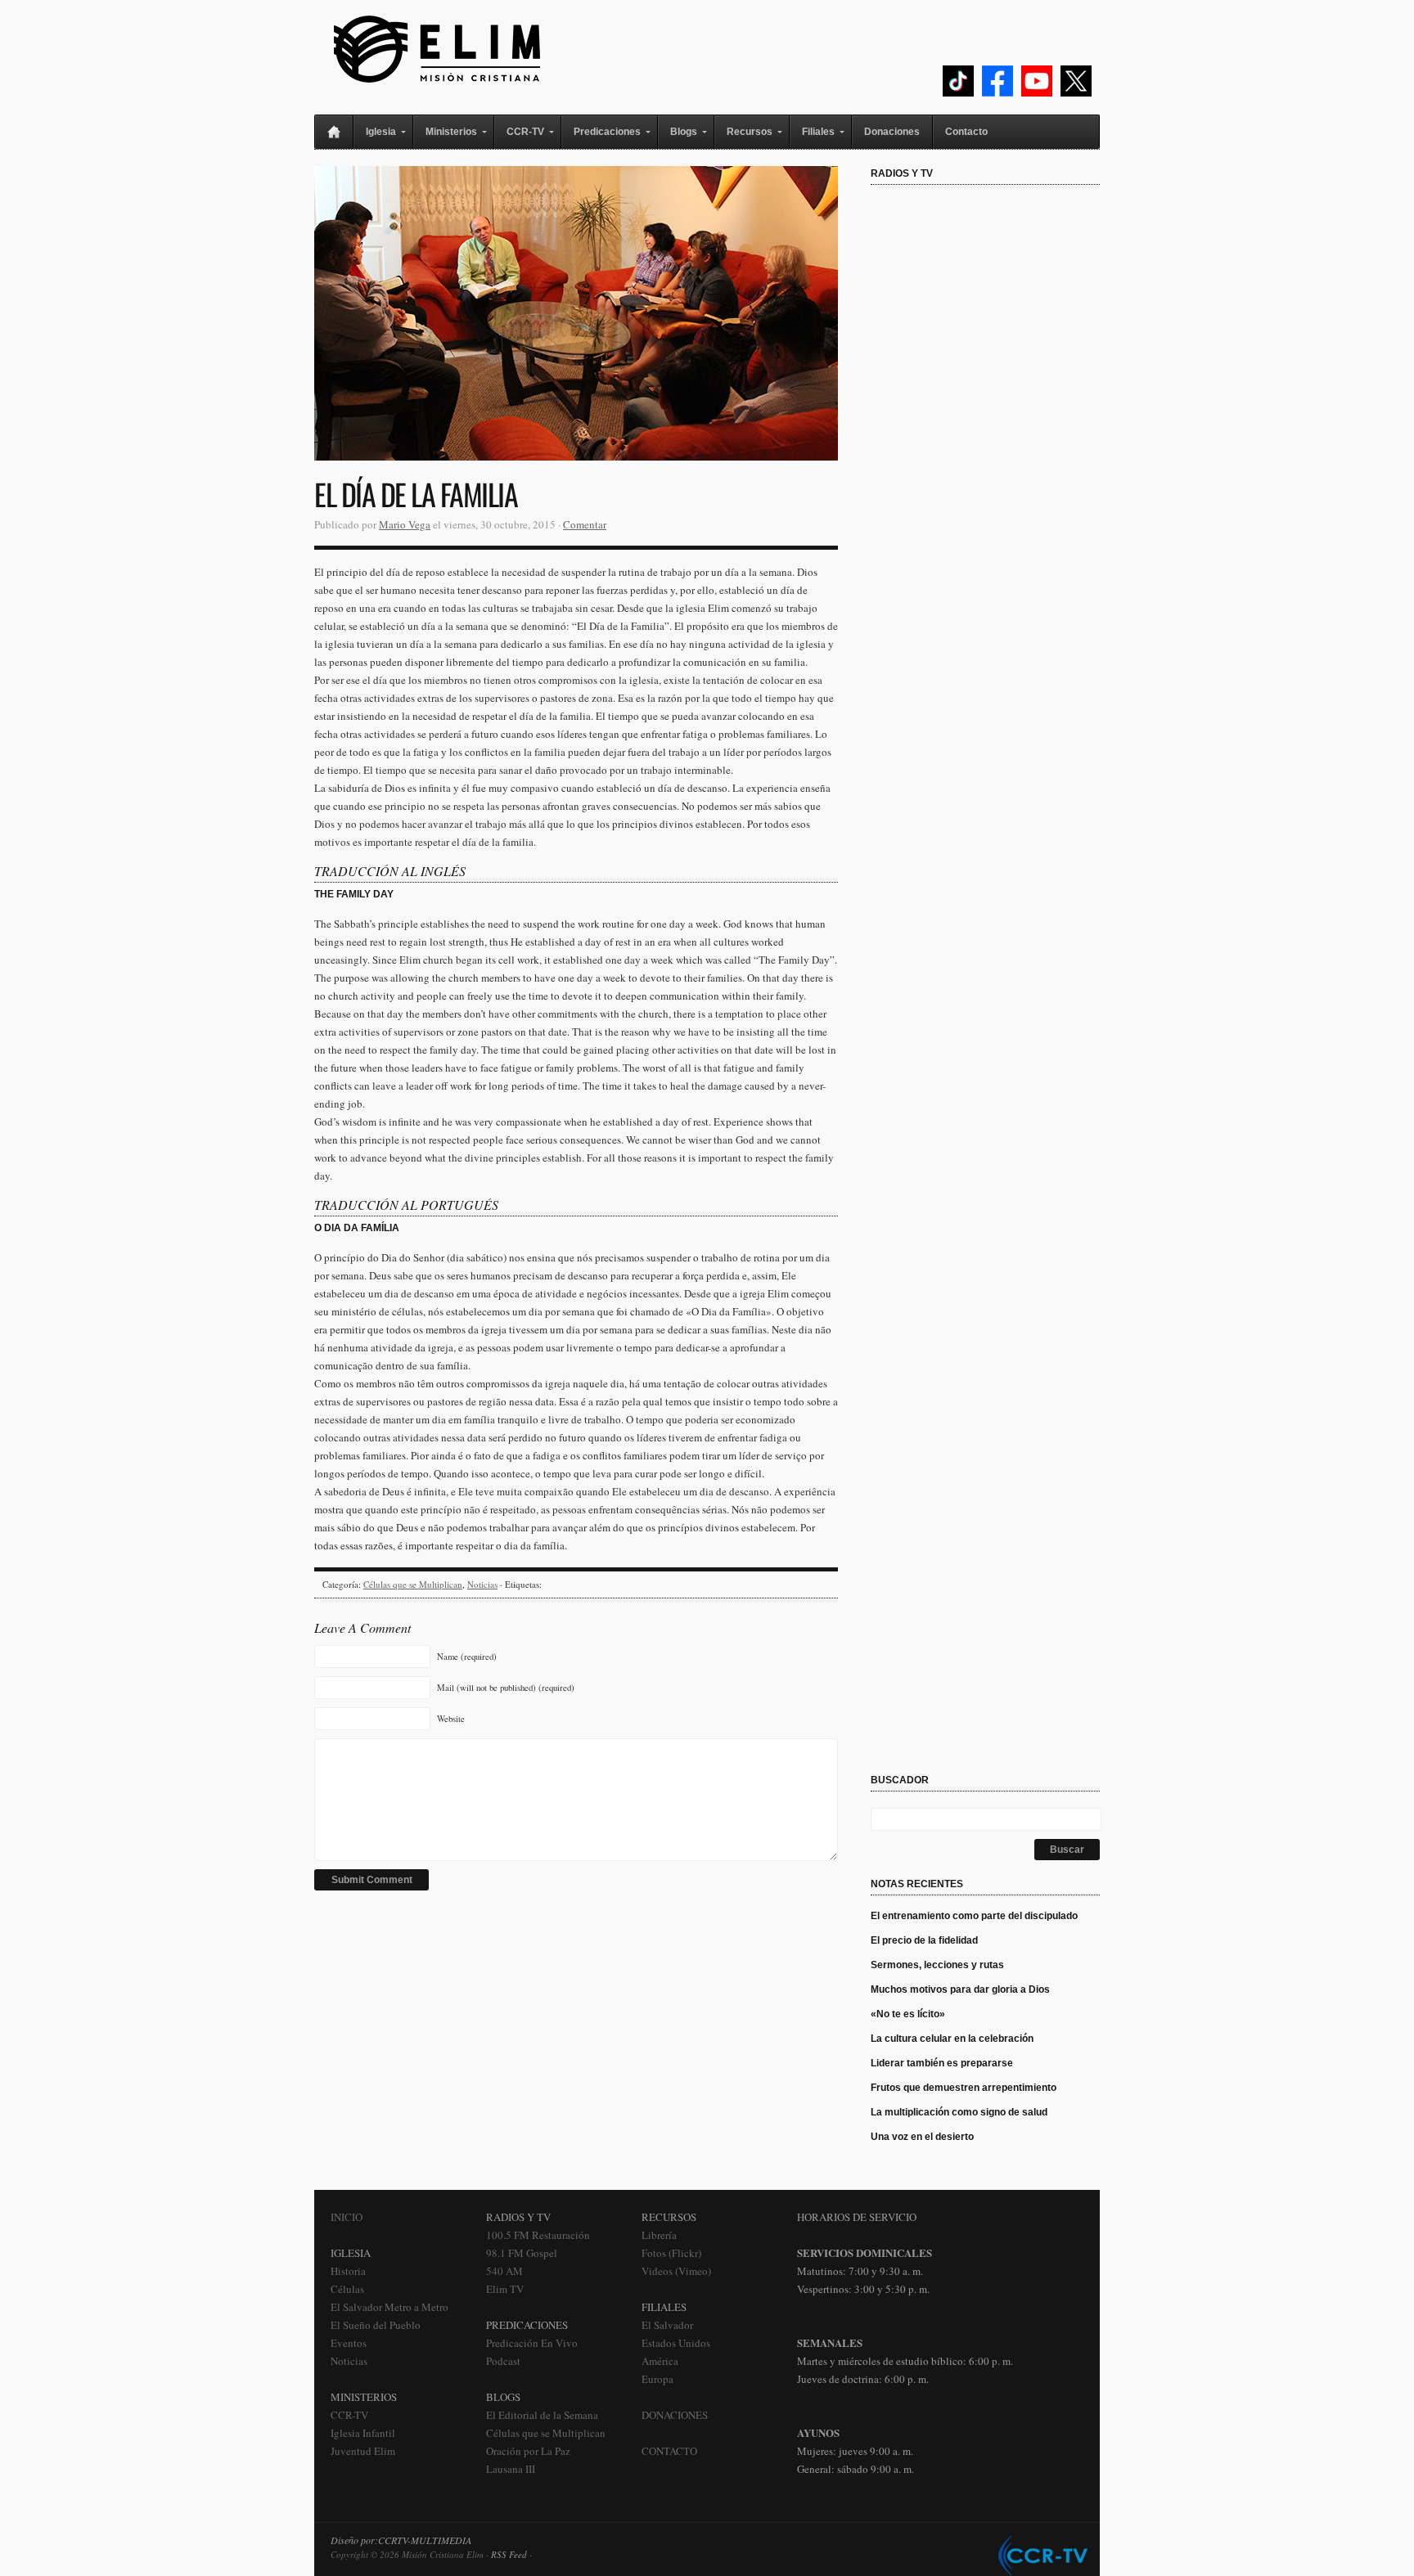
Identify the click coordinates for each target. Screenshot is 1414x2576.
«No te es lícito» (908, 2014)
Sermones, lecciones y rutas (937, 1965)
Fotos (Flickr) (671, 2253)
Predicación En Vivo (532, 2343)
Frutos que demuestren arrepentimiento (964, 2088)
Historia (348, 2271)
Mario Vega (405, 524)
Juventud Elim (363, 2451)
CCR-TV (349, 2415)
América (660, 2361)
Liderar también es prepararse (943, 2063)
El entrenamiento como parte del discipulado (974, 1916)
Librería (659, 2235)
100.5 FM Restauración (538, 2235)
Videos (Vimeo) (676, 2271)
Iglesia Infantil (363, 2433)
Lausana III (511, 2469)
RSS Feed (509, 2554)
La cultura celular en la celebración (952, 2039)
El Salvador (667, 2325)
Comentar (585, 524)
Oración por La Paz (528, 2451)
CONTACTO (669, 2451)
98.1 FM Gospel (522, 2253)
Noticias (482, 1584)
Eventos (349, 2343)
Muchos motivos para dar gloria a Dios (960, 1989)
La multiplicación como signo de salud (959, 2112)
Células (347, 2289)
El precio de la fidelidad (924, 1940)
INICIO (347, 2217)
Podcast (503, 2361)
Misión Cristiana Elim (437, 49)
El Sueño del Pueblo (376, 2325)
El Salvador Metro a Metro (390, 2307)
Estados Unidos (676, 2343)
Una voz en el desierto (922, 2137)
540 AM (504, 2271)
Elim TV (505, 2289)
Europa (657, 2379)
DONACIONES (675, 2415)
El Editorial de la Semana (542, 2415)
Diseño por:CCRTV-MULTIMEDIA (401, 2540)
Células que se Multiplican (413, 1584)
